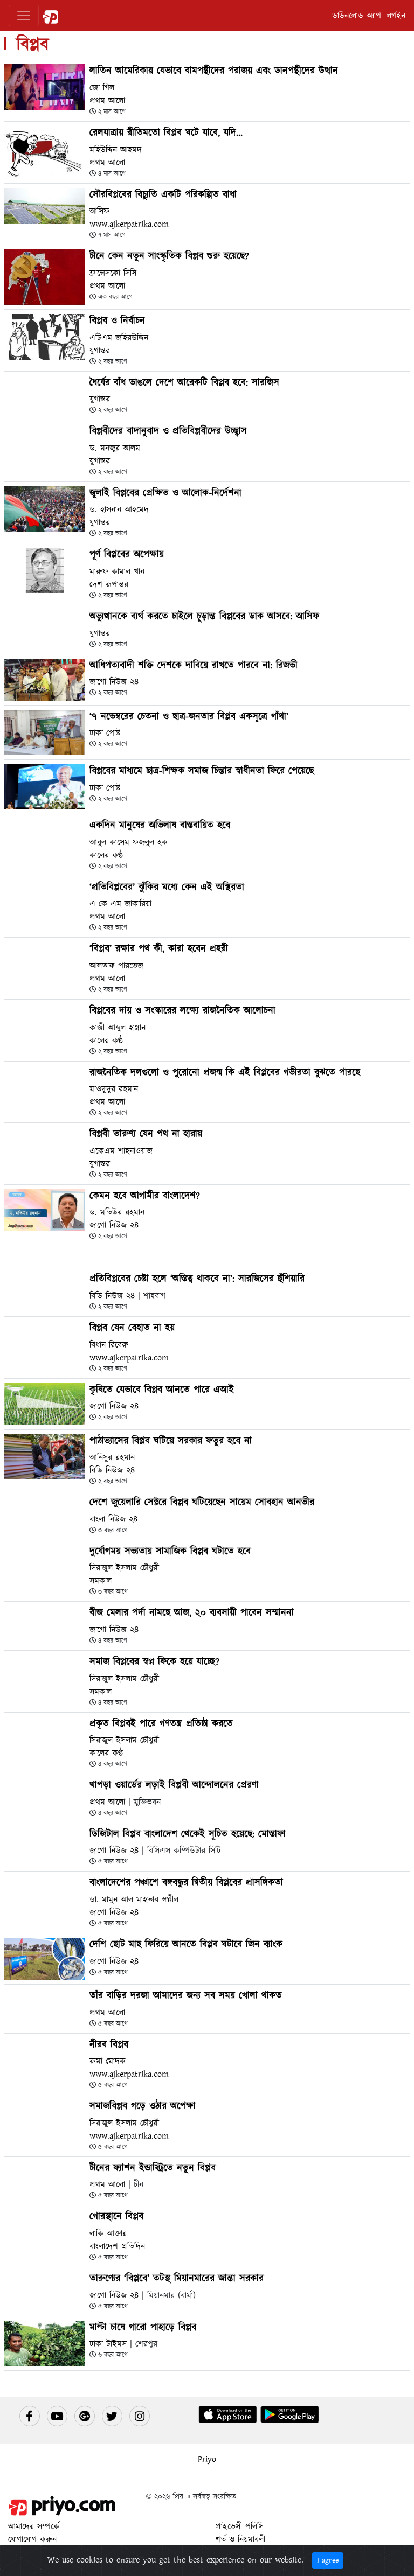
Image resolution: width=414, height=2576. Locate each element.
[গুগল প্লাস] (85, 2416)
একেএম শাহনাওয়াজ (121, 1151)
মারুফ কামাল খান (117, 571)
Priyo (207, 2459)
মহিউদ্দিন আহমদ (116, 150)
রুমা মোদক (108, 2061)
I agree (328, 2560)
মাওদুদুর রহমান (114, 1089)
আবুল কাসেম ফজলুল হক (129, 842)
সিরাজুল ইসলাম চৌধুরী (124, 1568)
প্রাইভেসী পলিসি (239, 2526)
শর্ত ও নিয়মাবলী (240, 2539)
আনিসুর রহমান (112, 1457)
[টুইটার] (112, 2416)
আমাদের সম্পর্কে (34, 2526)
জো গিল (102, 88)
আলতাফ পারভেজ (116, 966)
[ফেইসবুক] (30, 2416)
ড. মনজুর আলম (115, 448)
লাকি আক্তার (108, 2233)
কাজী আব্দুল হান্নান (118, 1028)
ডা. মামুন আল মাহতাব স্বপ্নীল (134, 1900)
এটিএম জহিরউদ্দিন (119, 338)
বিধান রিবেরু (109, 1345)
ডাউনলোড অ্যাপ (357, 16)
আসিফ (99, 211)
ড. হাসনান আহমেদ (119, 509)
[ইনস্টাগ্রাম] (140, 2416)
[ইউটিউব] (57, 2416)
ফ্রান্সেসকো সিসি (113, 273)
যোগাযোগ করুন (32, 2539)
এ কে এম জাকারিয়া (120, 904)
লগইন (396, 16)
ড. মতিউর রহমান (117, 1212)
